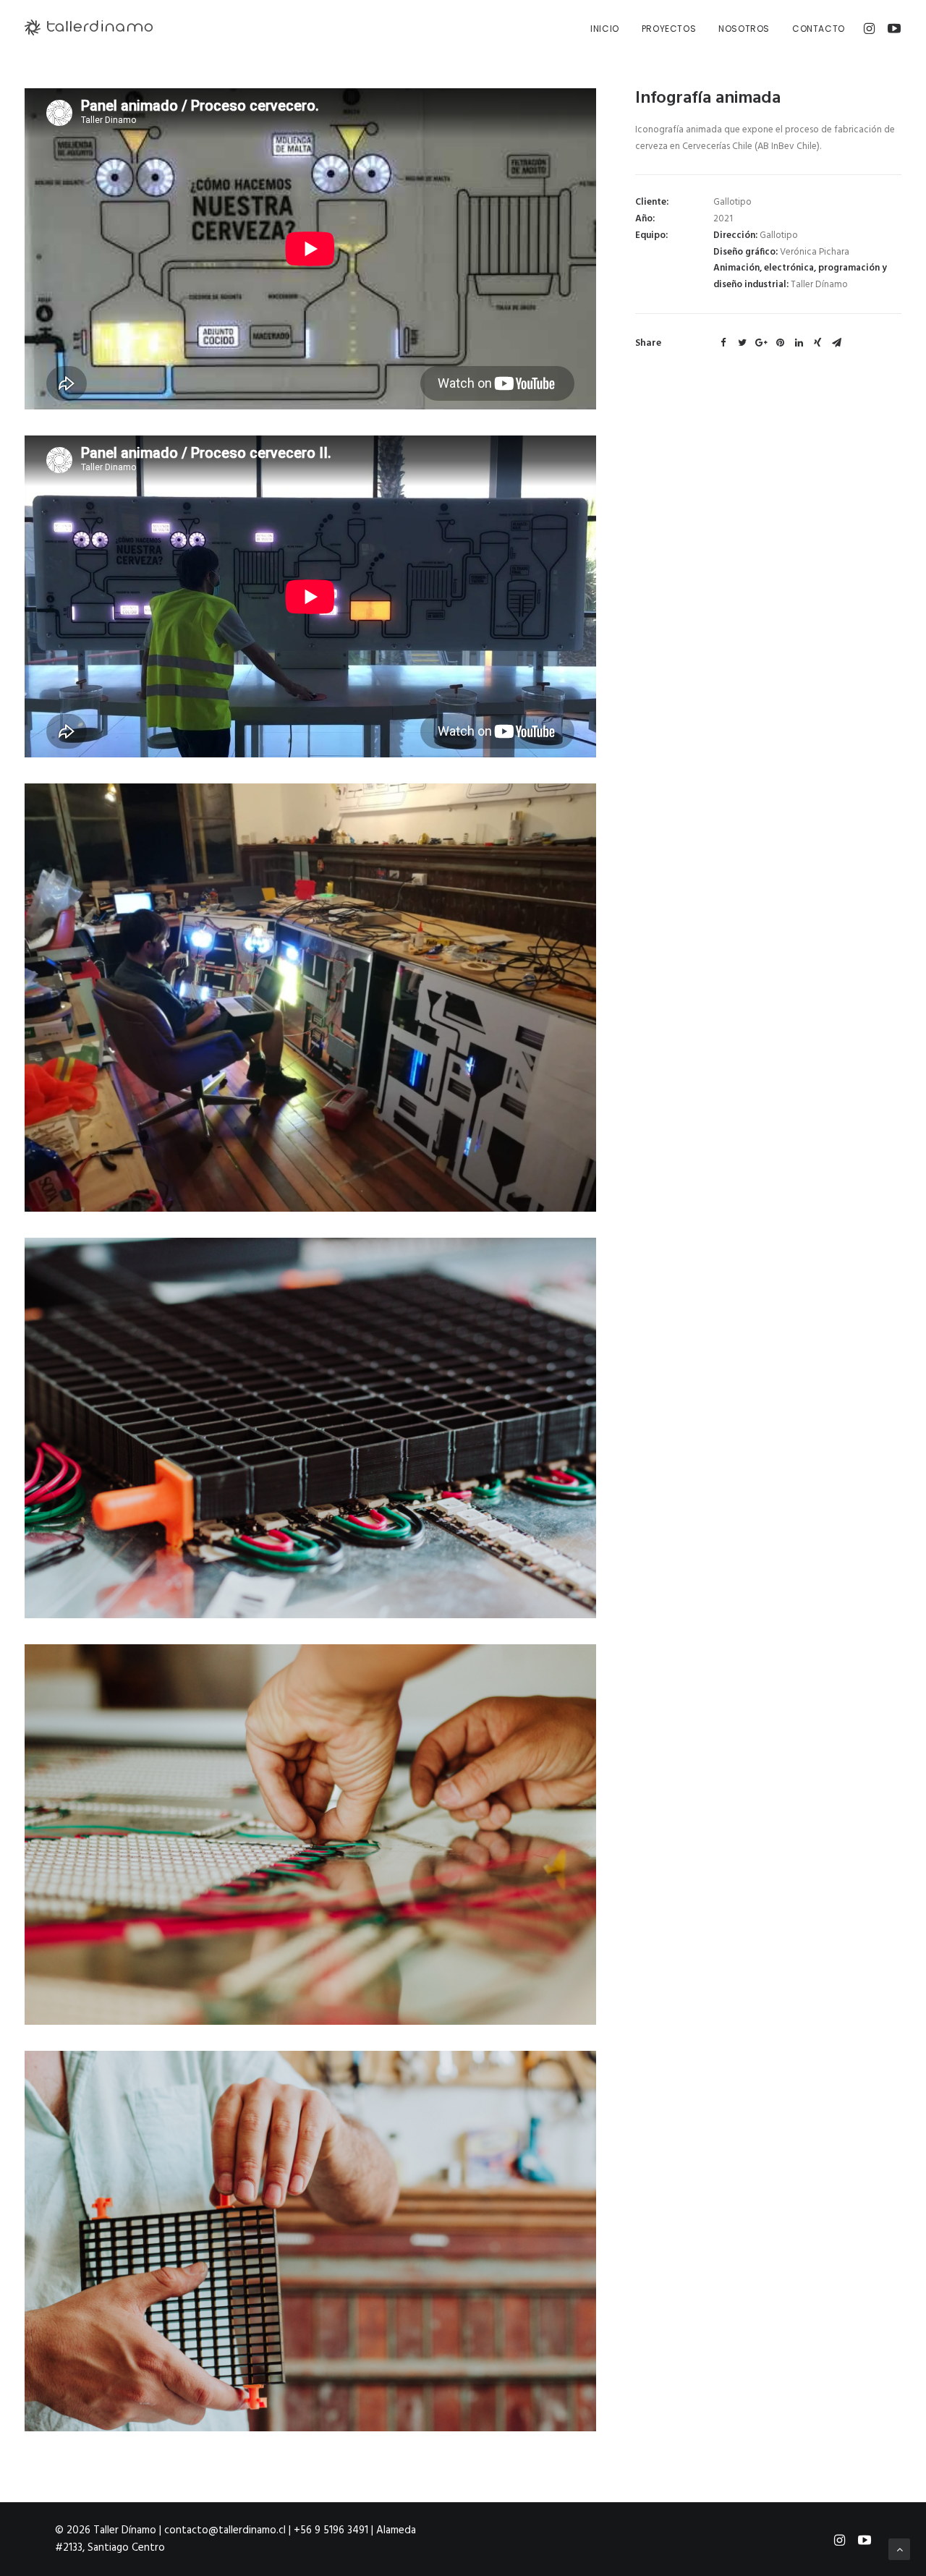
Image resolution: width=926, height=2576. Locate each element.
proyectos (669, 29)
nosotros (744, 29)
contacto (819, 29)
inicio (605, 29)
